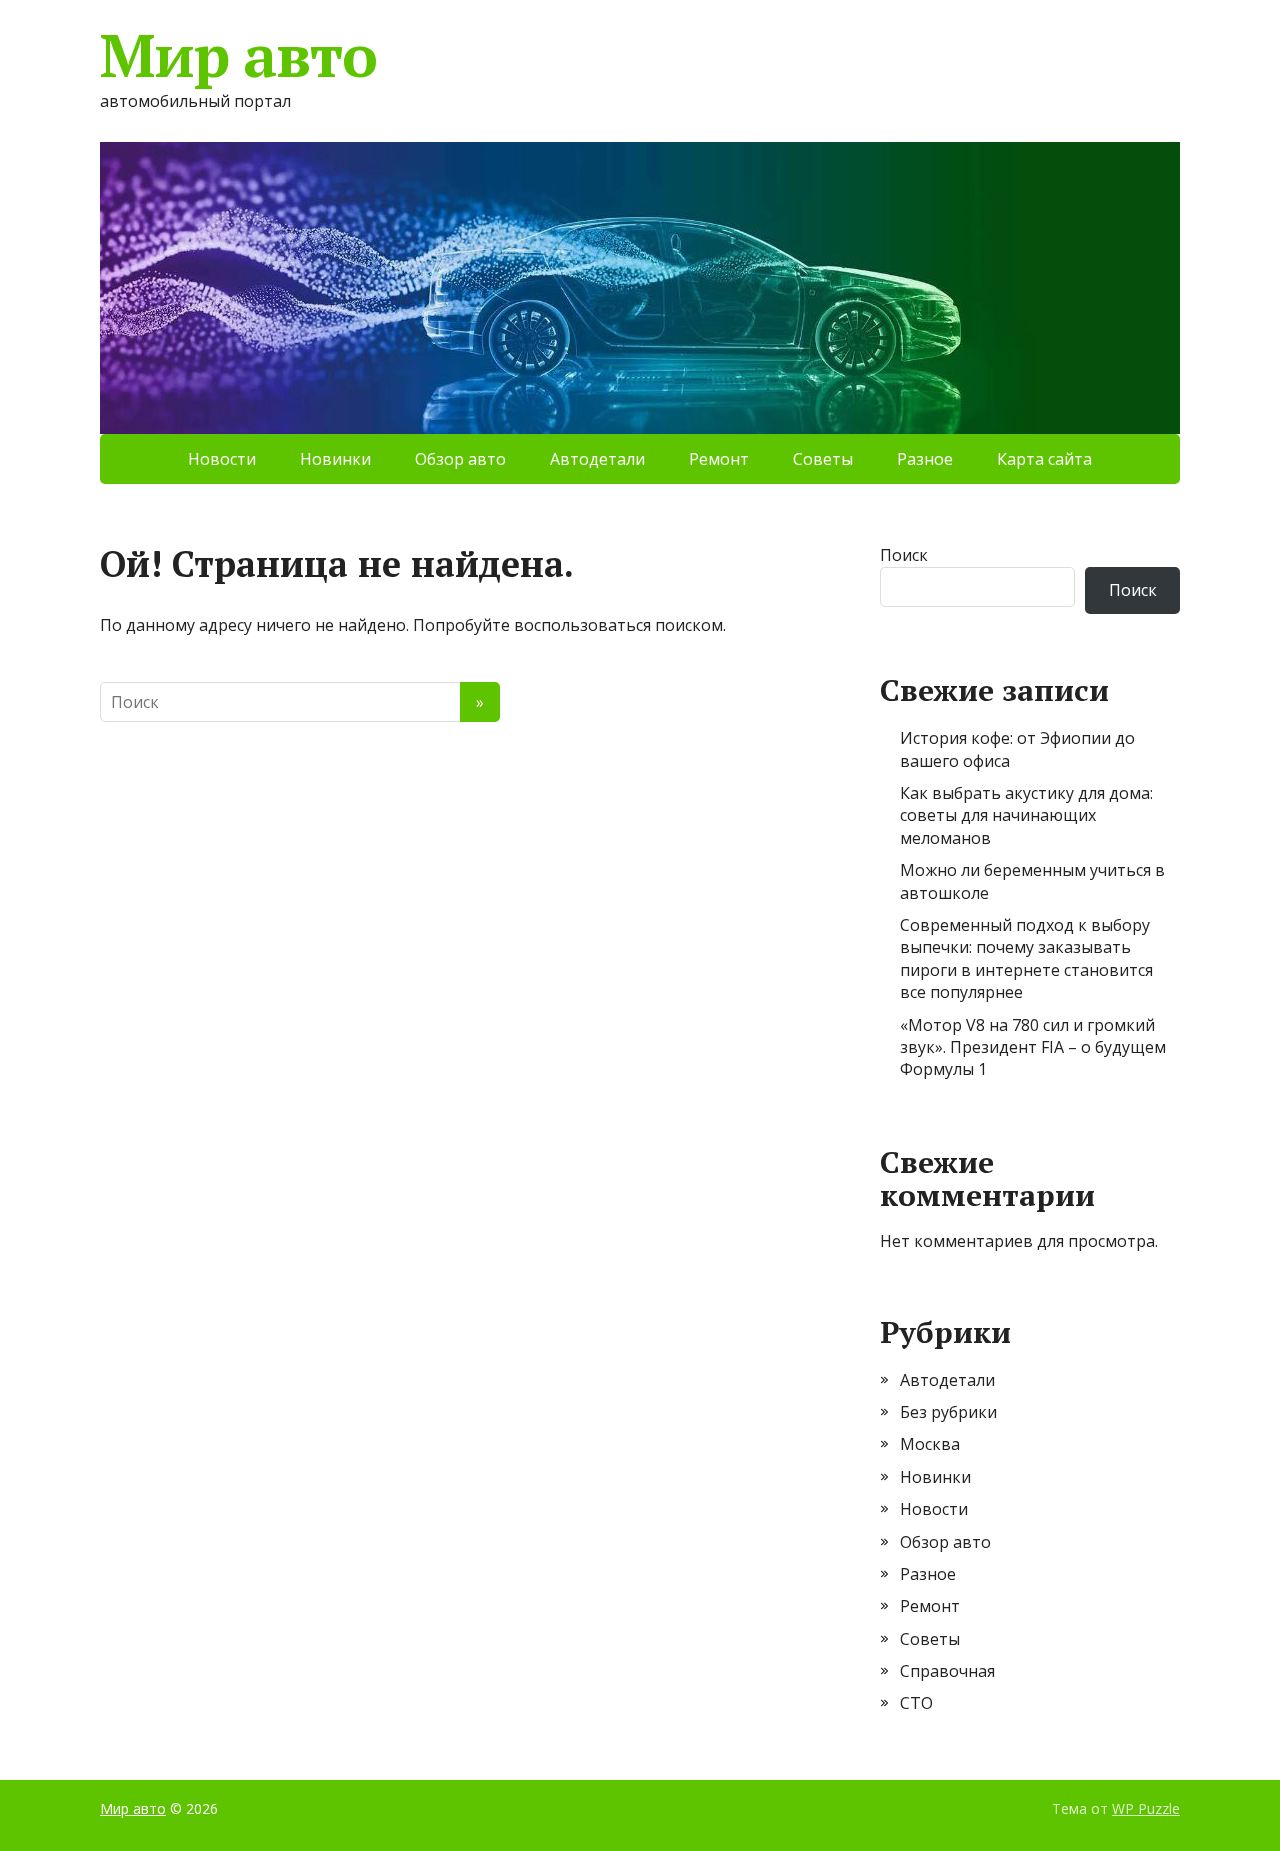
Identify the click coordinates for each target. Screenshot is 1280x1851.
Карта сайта (1044, 459)
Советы (823, 459)
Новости (222, 459)
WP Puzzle (1146, 1808)
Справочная (947, 1671)
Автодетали (597, 459)
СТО (916, 1703)
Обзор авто (460, 459)
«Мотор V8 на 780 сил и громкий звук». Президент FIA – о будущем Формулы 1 (1033, 1047)
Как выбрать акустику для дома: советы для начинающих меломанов (1026, 815)
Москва (930, 1444)
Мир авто (238, 55)
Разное (925, 459)
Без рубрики (948, 1412)
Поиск (904, 555)
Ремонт (719, 459)
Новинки (335, 459)
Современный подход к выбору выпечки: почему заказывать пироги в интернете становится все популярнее (1026, 958)
